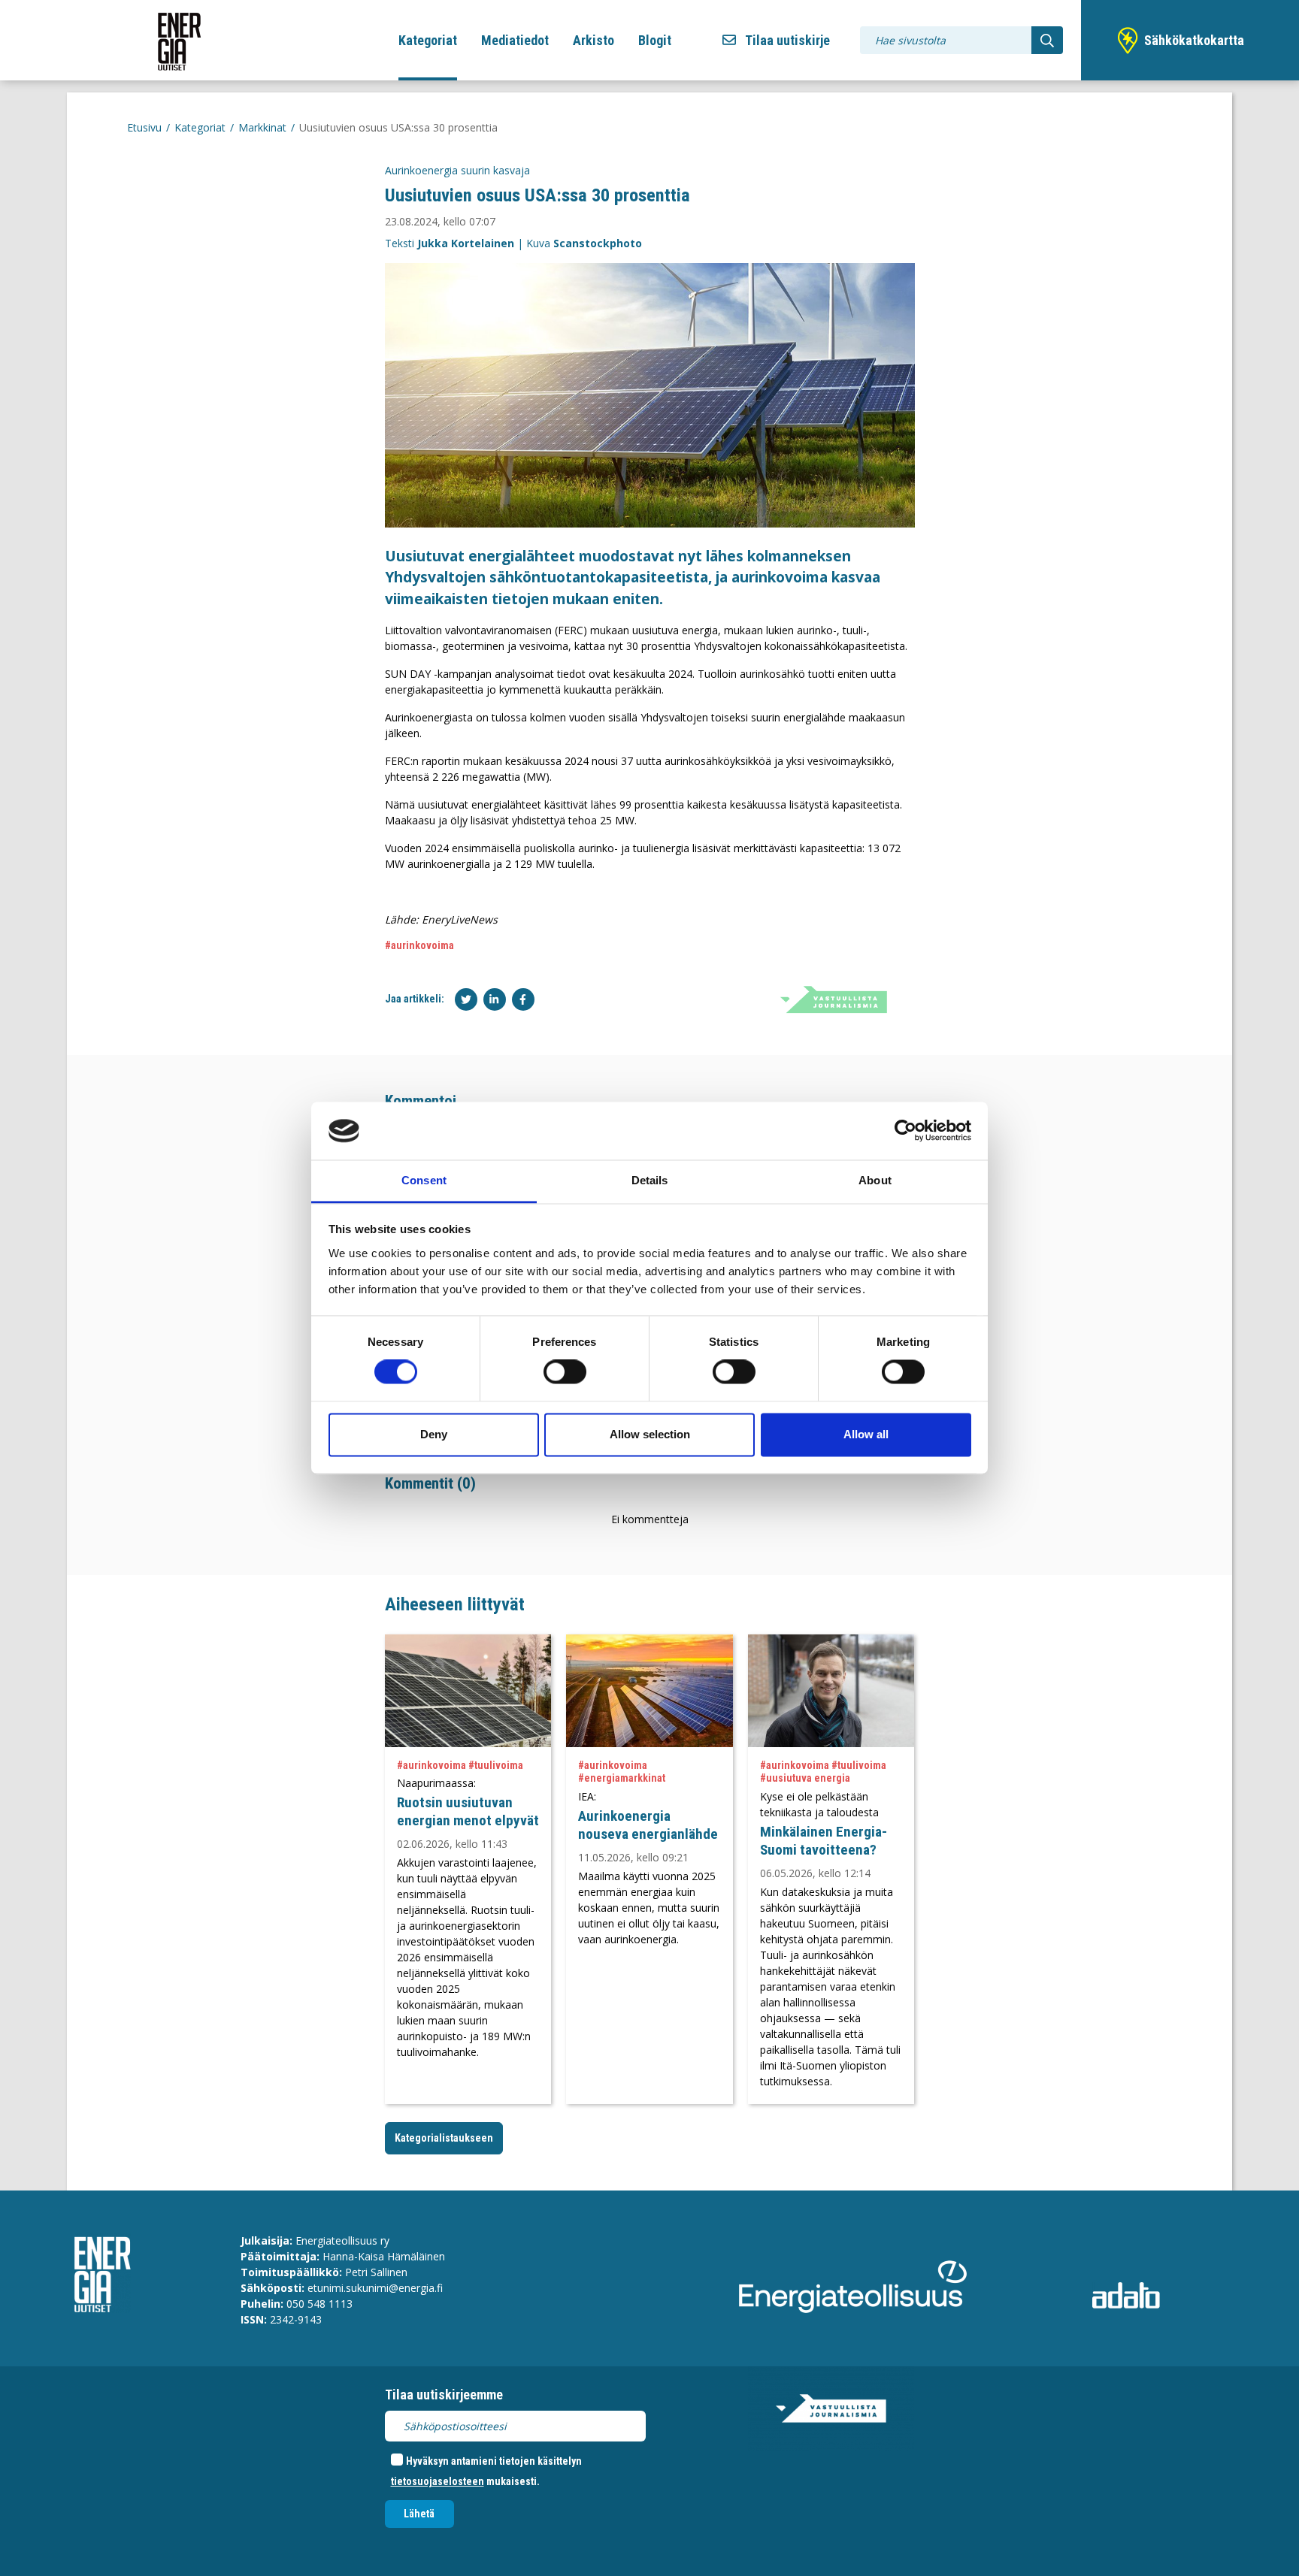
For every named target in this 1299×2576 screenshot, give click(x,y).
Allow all (866, 1434)
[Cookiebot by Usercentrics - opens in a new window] (905, 1131)
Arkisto (593, 40)
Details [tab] (650, 1180)
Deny (434, 1434)
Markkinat (262, 127)
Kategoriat (428, 40)
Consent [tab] (424, 1180)
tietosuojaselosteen (438, 2481)
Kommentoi (421, 1101)
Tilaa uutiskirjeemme (444, 2395)
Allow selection (650, 1434)
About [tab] (875, 1180)
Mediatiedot (515, 40)
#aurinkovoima (419, 945)
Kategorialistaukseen (444, 2138)
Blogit (655, 40)
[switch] (565, 1372)
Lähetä (419, 2514)
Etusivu (144, 127)
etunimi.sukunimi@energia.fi (375, 2288)
